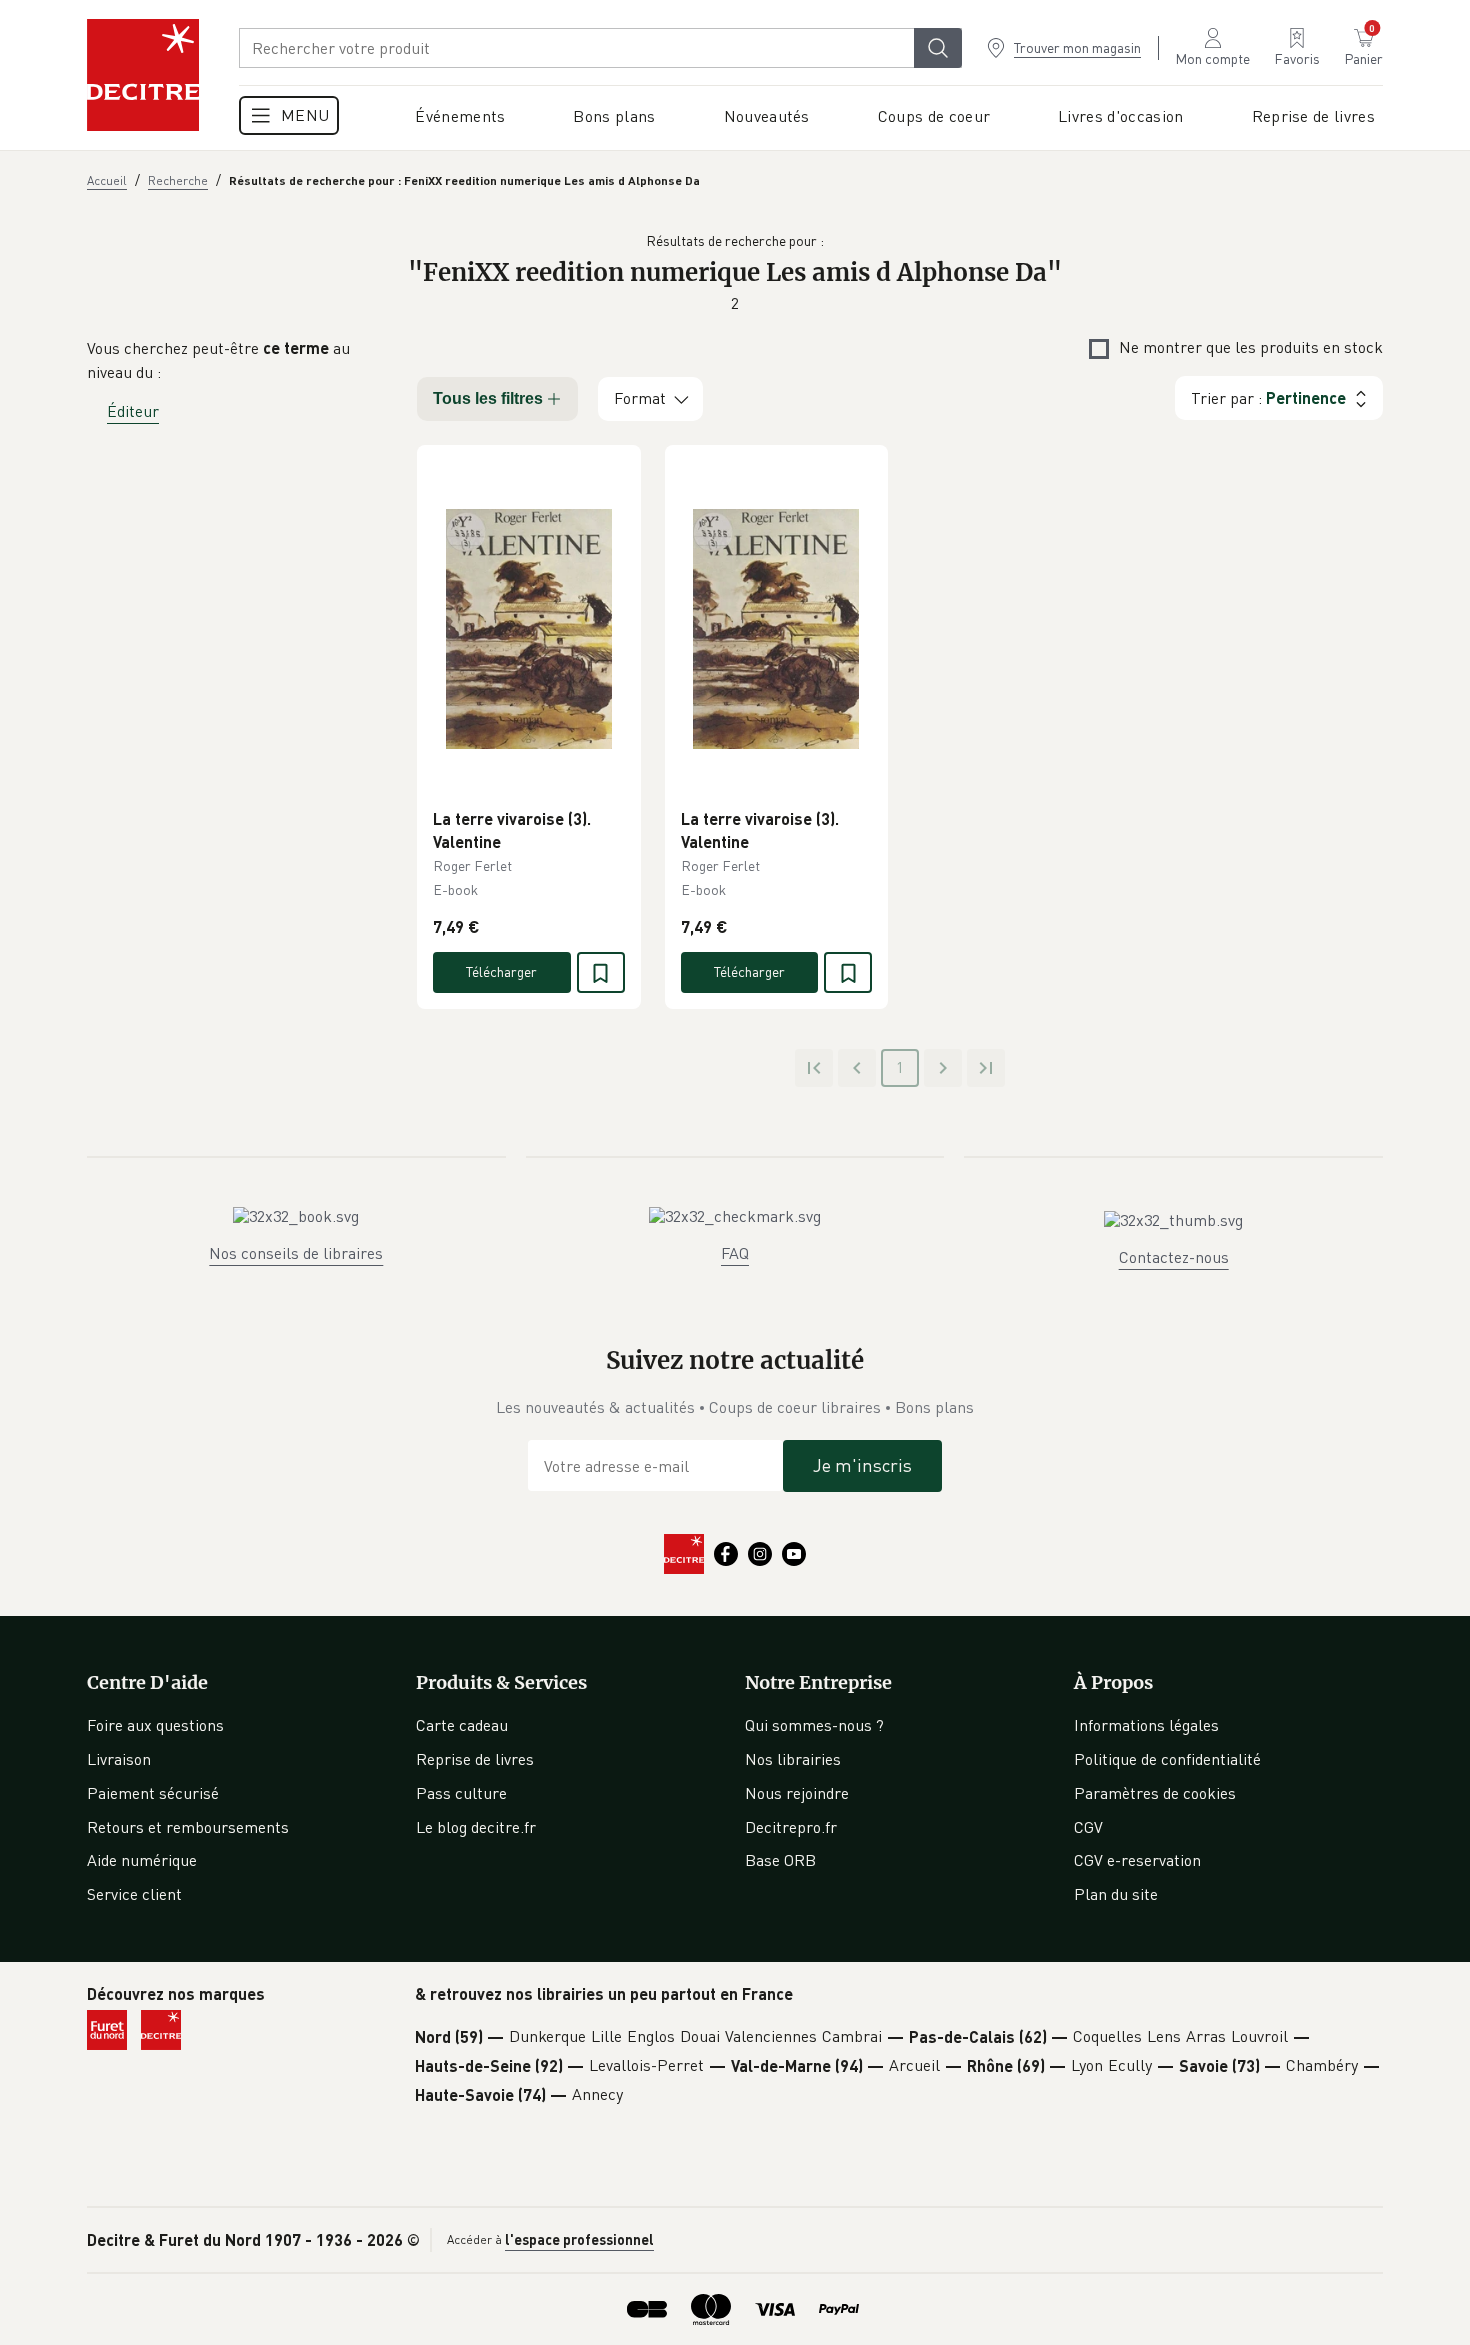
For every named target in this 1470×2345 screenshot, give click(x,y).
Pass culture (461, 1793)
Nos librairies (793, 1759)
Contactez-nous (1174, 1257)
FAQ (735, 1253)
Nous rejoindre (797, 1793)
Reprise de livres (475, 1759)
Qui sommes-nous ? (814, 1725)
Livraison (119, 1759)
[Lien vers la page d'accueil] (143, 75)
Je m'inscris (862, 1465)
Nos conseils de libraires (296, 1253)
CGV (1088, 1827)
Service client (134, 1894)
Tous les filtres (488, 398)
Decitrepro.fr (791, 1827)
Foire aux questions (155, 1725)
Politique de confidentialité (1167, 1759)
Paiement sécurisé (153, 1793)
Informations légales (1146, 1725)
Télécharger (501, 971)
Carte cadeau (462, 1725)
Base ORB (780, 1860)
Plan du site (1116, 1894)
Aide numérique (142, 1860)
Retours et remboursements (188, 1827)
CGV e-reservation (1137, 1860)
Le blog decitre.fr (476, 1827)
